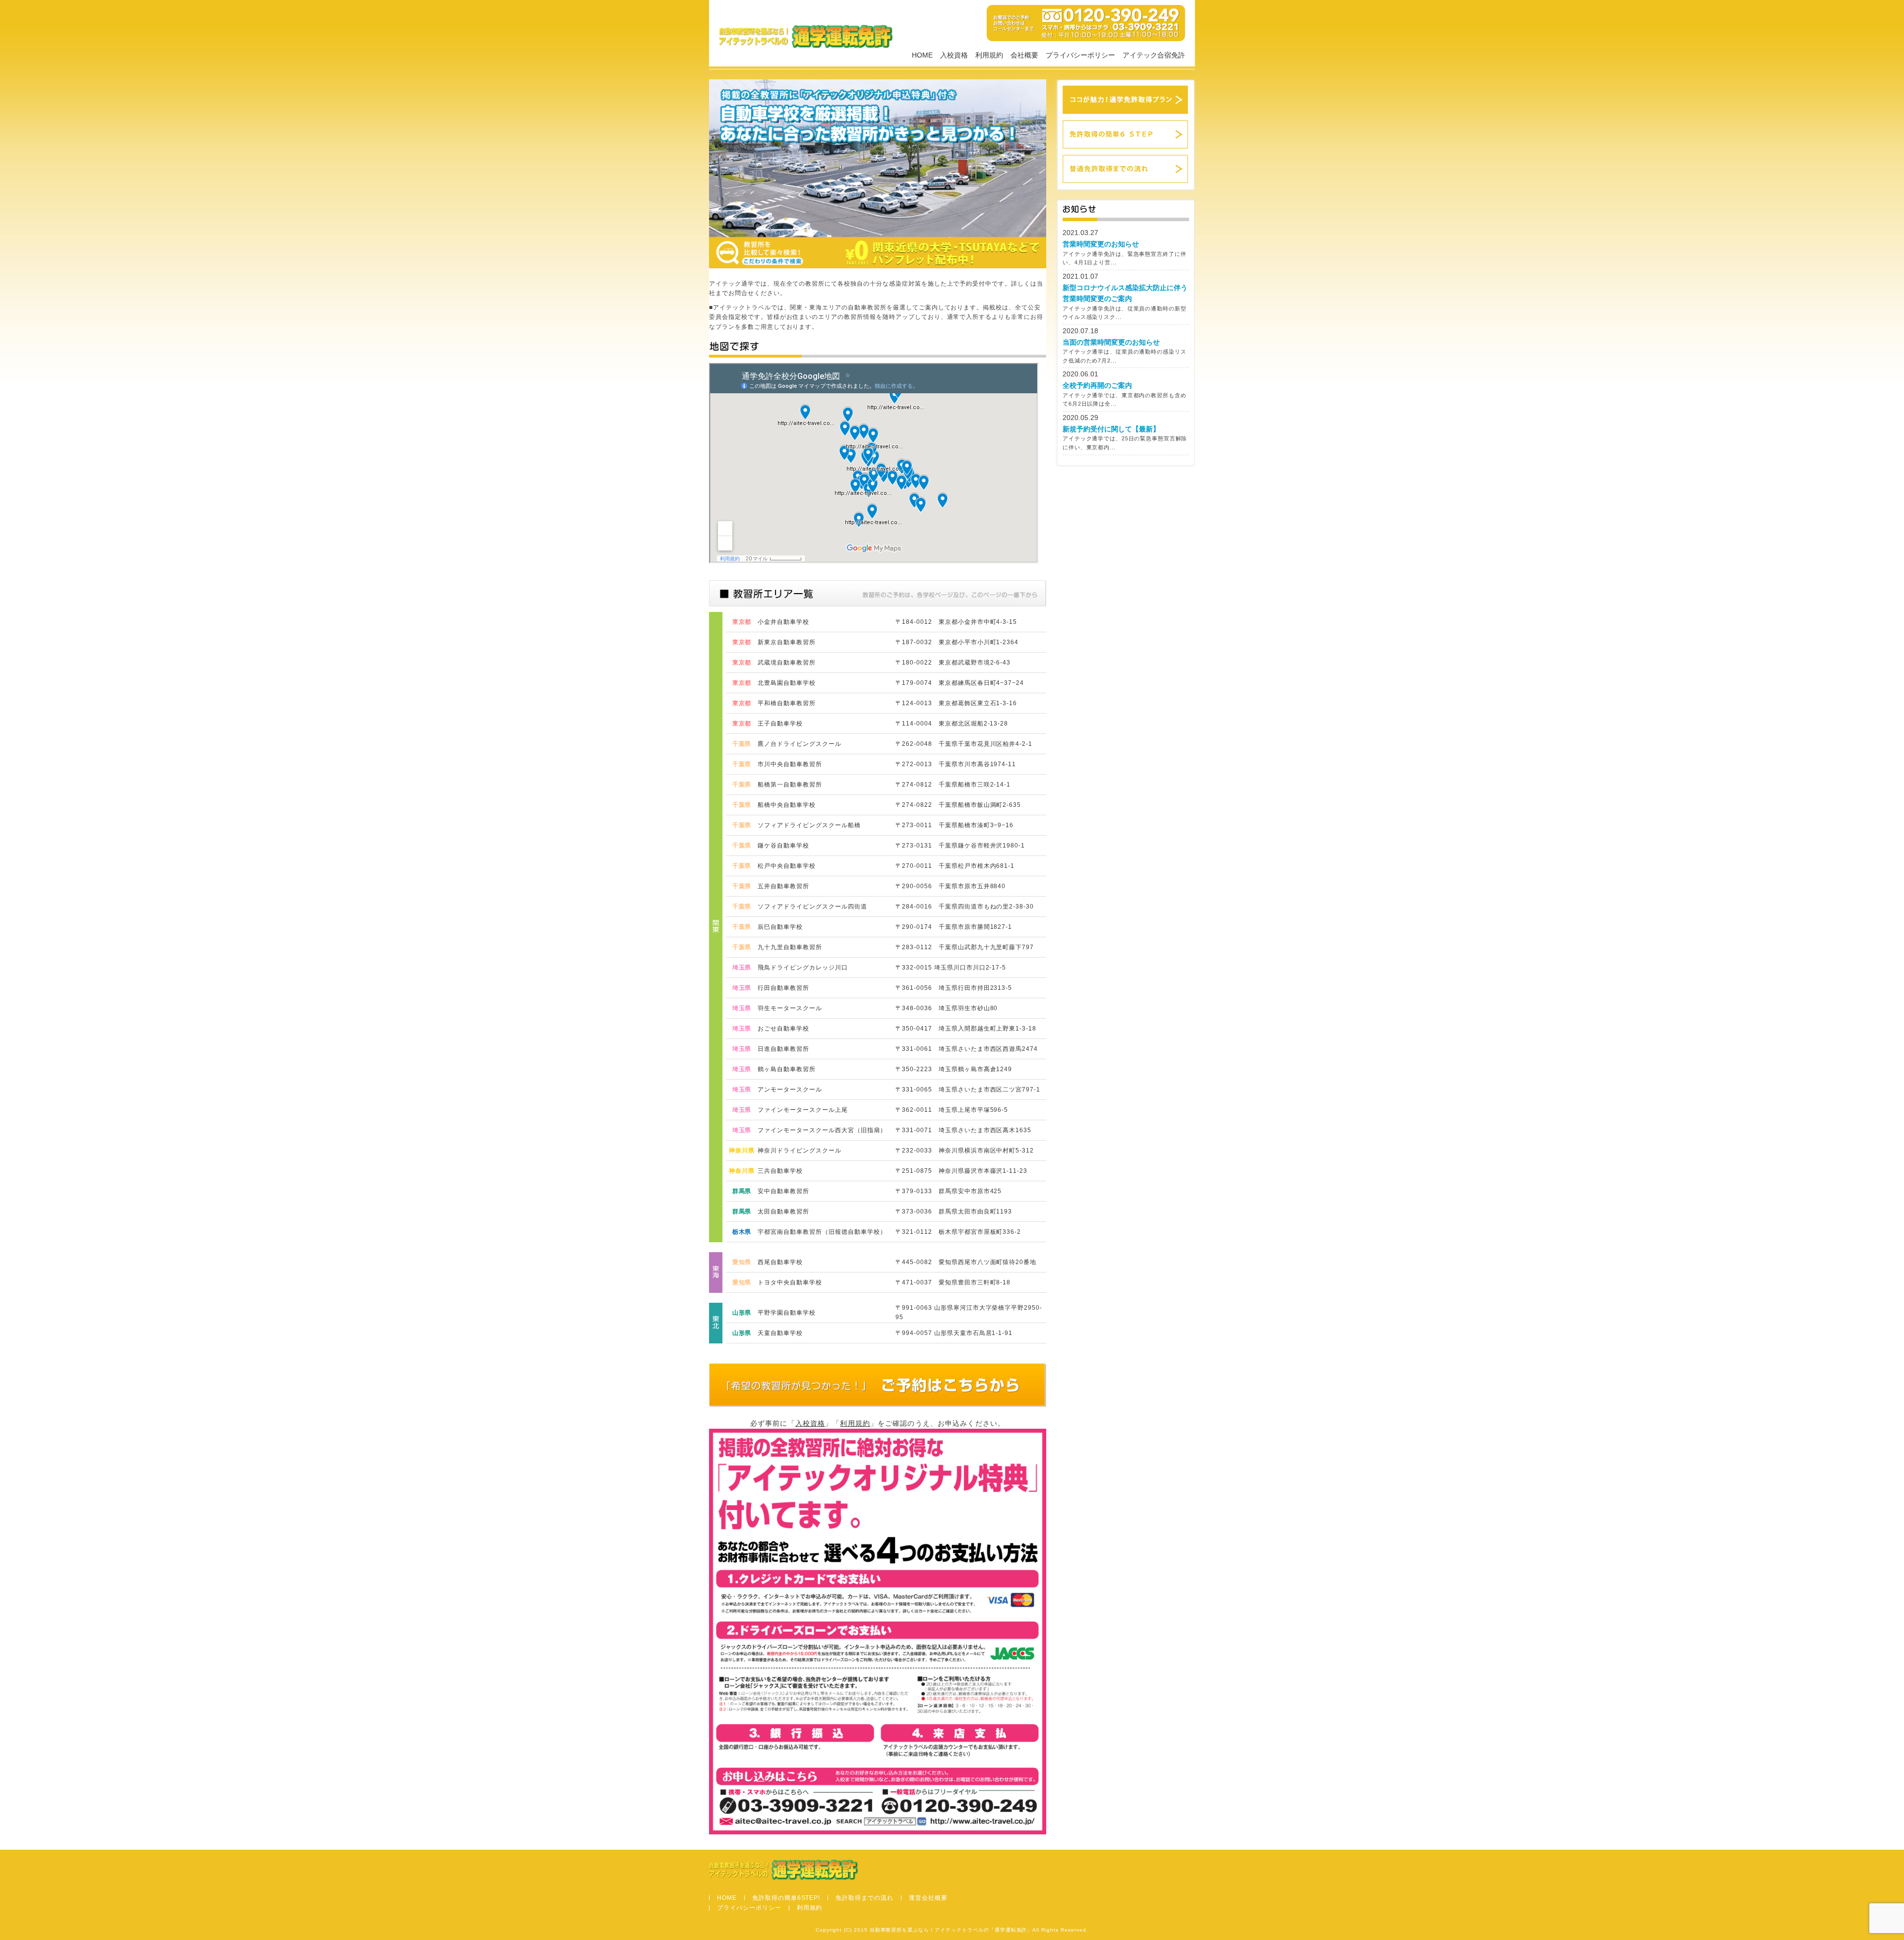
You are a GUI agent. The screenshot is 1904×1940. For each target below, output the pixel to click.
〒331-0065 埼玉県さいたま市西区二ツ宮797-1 (968, 1090)
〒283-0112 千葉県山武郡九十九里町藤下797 (965, 947)
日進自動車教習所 (783, 1049)
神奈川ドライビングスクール (799, 1151)
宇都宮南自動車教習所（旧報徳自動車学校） (822, 1232)
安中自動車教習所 (783, 1191)
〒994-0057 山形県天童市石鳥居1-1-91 (954, 1333)
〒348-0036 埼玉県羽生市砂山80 (947, 1008)
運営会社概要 (928, 1898)
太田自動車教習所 (783, 1212)
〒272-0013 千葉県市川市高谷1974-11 (956, 764)
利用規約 (989, 55)
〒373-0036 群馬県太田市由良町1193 (954, 1212)
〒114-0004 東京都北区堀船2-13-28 (952, 724)
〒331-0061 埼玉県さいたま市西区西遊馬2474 (967, 1049)
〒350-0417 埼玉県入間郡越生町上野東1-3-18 (966, 1029)
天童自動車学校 (780, 1333)
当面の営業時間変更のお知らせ (1111, 342)
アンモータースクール (790, 1090)
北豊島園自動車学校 (787, 683)
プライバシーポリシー (1080, 55)
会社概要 (1024, 55)
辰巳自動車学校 (780, 927)
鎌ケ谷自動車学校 (783, 846)
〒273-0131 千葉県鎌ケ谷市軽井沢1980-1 (960, 846)
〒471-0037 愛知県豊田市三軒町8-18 (953, 1282)
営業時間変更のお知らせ (1101, 244)
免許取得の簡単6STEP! (786, 1898)
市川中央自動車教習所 (790, 764)
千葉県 (742, 744)
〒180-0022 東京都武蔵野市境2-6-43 (953, 663)
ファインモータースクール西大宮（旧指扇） (822, 1130)
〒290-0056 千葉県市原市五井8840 (951, 886)
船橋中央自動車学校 (787, 805)
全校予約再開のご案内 (1097, 385)
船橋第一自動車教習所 (790, 785)
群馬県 (742, 1191)
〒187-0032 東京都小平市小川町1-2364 (957, 642)
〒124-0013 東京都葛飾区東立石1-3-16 (956, 703)
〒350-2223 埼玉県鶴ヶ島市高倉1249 (954, 1069)
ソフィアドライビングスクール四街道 (812, 907)
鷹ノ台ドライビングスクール (799, 744)
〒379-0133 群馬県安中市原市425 (949, 1191)
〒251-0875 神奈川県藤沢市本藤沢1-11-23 (961, 1171)
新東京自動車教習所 (787, 642)
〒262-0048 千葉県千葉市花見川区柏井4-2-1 (964, 744)
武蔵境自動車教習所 (787, 663)
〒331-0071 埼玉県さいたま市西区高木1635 (963, 1130)
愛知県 (742, 1262)
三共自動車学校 (780, 1171)
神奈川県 (742, 1151)
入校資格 (954, 55)
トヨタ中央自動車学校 (790, 1282)
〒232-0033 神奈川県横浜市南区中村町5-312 (965, 1151)
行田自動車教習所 (783, 988)
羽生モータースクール (790, 1008)
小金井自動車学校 (783, 622)
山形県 (742, 1313)
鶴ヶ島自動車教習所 (787, 1069)
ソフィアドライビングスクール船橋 (809, 825)
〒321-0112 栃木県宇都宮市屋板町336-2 (958, 1232)
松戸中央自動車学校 (787, 866)
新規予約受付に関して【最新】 (1111, 429)
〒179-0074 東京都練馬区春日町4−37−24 (960, 683)
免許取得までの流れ (864, 1898)
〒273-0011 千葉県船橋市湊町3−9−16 (954, 825)
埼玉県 (742, 968)
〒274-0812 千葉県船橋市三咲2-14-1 (953, 785)
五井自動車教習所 (783, 886)
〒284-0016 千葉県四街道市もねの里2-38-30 (965, 907)
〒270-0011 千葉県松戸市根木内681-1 (955, 866)
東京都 (742, 622)
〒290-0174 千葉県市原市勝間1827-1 (954, 927)
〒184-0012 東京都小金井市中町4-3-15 (956, 622)
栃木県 (742, 1232)
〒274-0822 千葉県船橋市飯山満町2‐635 (958, 805)
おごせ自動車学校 (783, 1029)
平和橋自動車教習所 (787, 703)
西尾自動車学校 (780, 1262)
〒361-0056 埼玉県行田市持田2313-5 (954, 988)
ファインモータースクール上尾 (803, 1110)
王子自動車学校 (780, 724)
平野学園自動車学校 (787, 1313)
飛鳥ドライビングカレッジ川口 (803, 968)
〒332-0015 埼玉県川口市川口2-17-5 (951, 968)
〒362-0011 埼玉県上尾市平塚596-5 (952, 1110)
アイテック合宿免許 (1154, 55)
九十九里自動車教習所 (790, 947)
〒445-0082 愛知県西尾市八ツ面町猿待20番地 (966, 1262)
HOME (922, 55)
